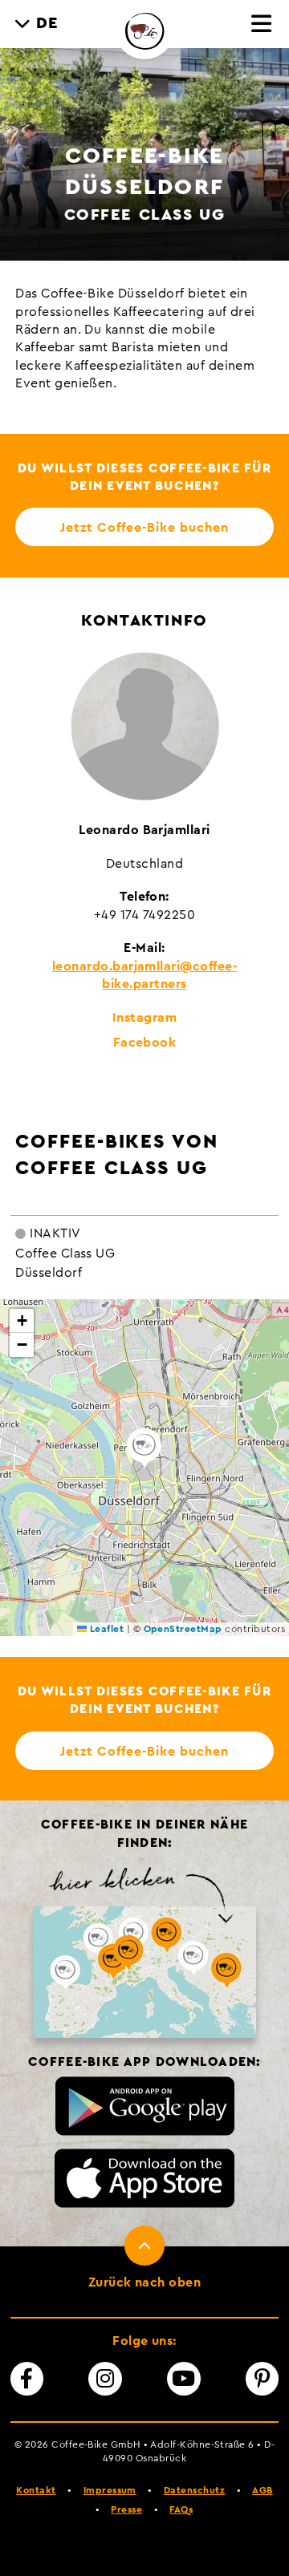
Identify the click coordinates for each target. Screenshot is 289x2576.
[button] (144, 1448)
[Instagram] (105, 2379)
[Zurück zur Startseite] (144, 30)
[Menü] (262, 25)
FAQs (181, 2509)
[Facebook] (27, 2379)
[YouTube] (184, 2379)
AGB (262, 2490)
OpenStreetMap (183, 1629)
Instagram (144, 1018)
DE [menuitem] (48, 23)
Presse (126, 2509)
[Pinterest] (263, 2379)
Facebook (145, 1043)
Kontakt (36, 2490)
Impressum (110, 2490)
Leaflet (105, 1629)
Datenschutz (194, 2490)
